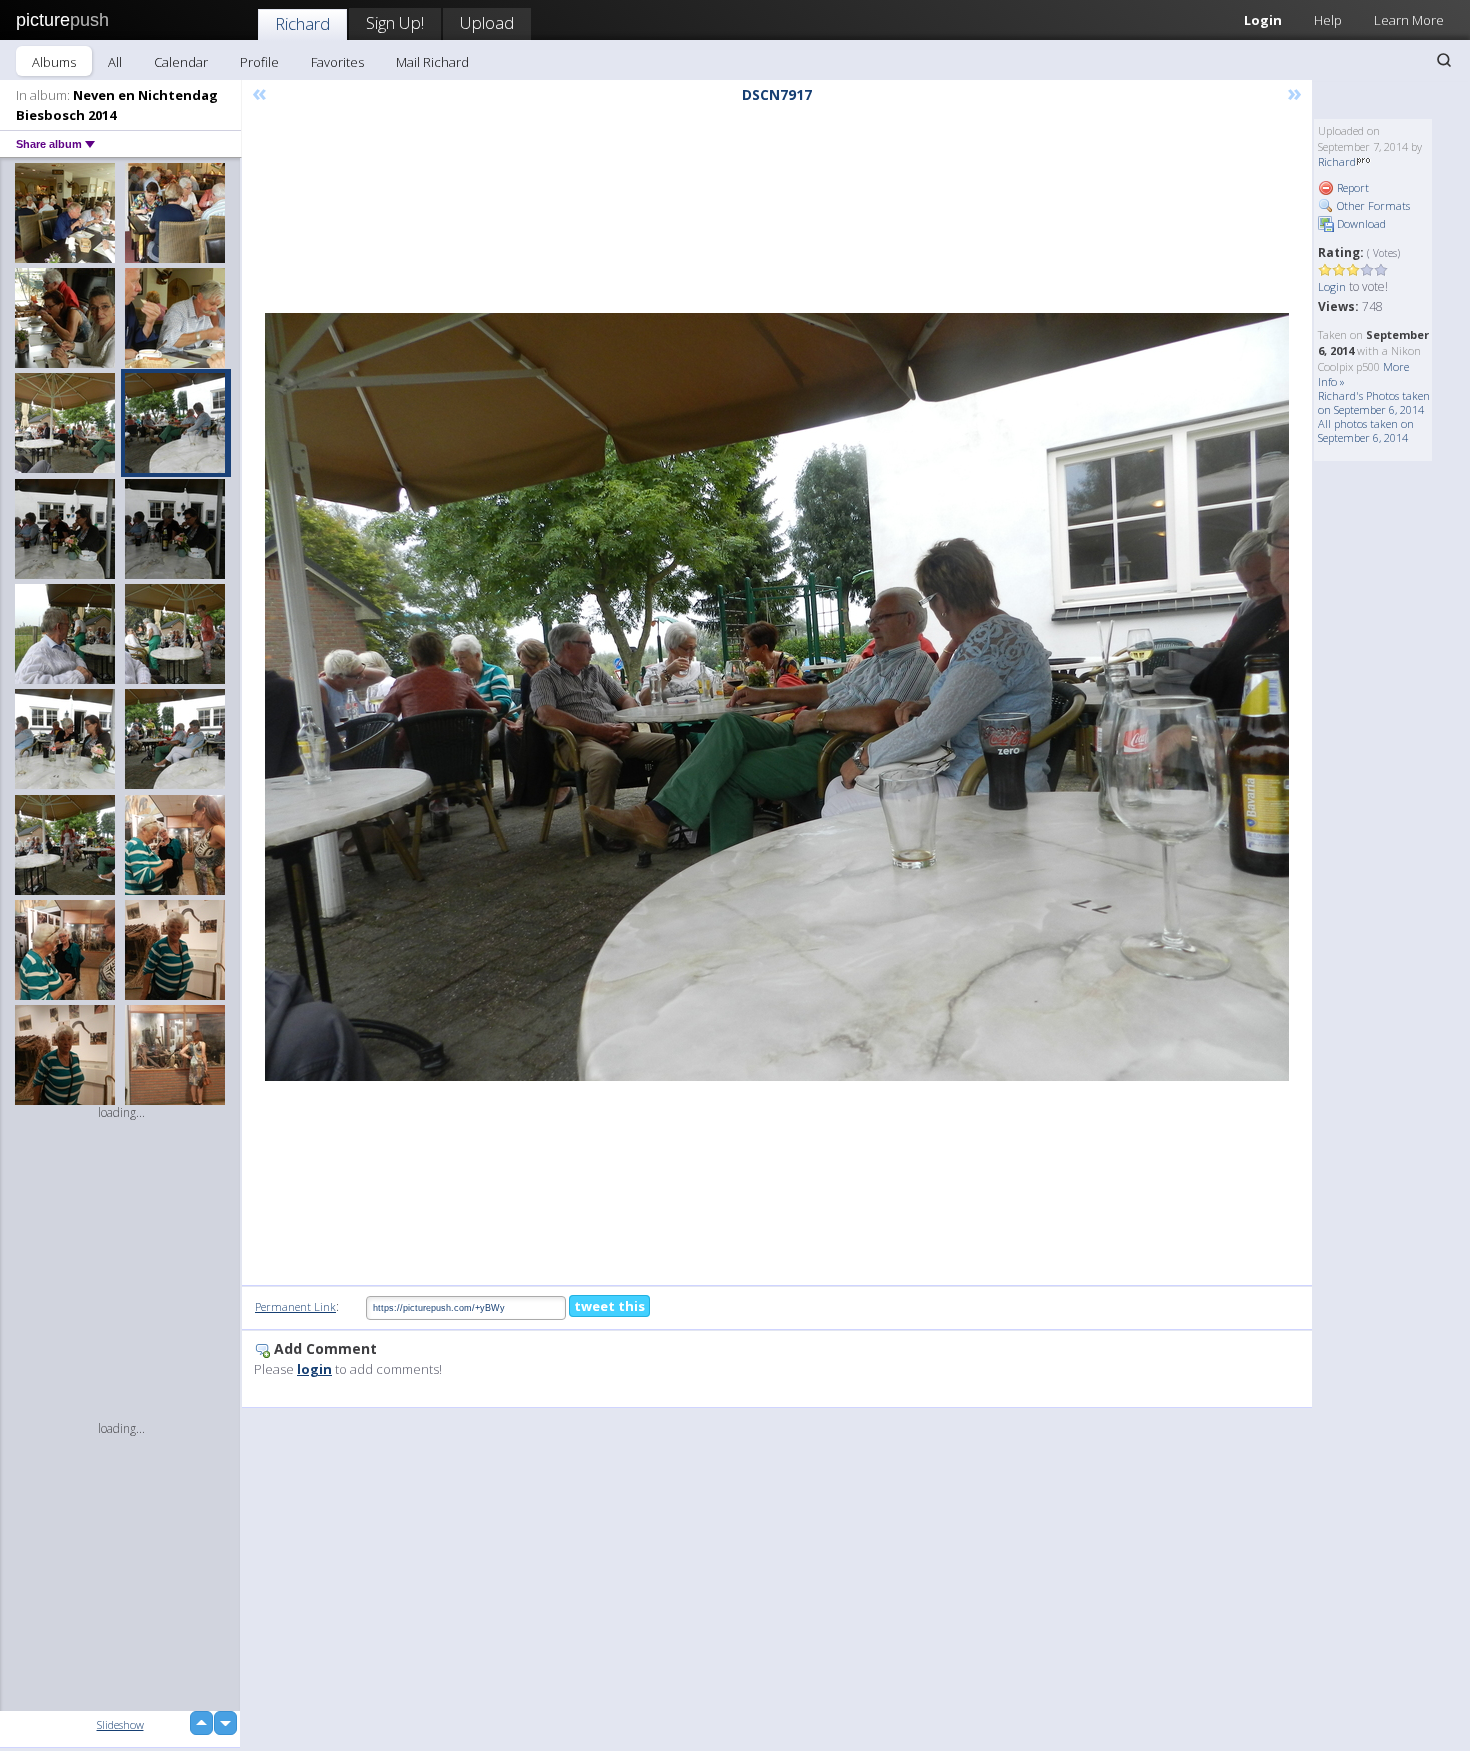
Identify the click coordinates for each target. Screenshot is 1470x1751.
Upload (487, 22)
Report (1351, 187)
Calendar (181, 62)
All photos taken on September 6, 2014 (1366, 430)
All (115, 62)
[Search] (1444, 60)
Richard (302, 23)
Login (1263, 20)
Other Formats (1372, 205)
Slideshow (120, 1724)
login (314, 1369)
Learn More (1409, 20)
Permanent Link (295, 1306)
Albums (54, 62)
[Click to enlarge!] (777, 697)
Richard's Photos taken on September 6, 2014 (1374, 402)
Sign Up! (395, 22)
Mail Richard (432, 62)
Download (1360, 223)
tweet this (609, 1306)
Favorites (337, 62)
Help (1328, 20)
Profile (259, 62)
